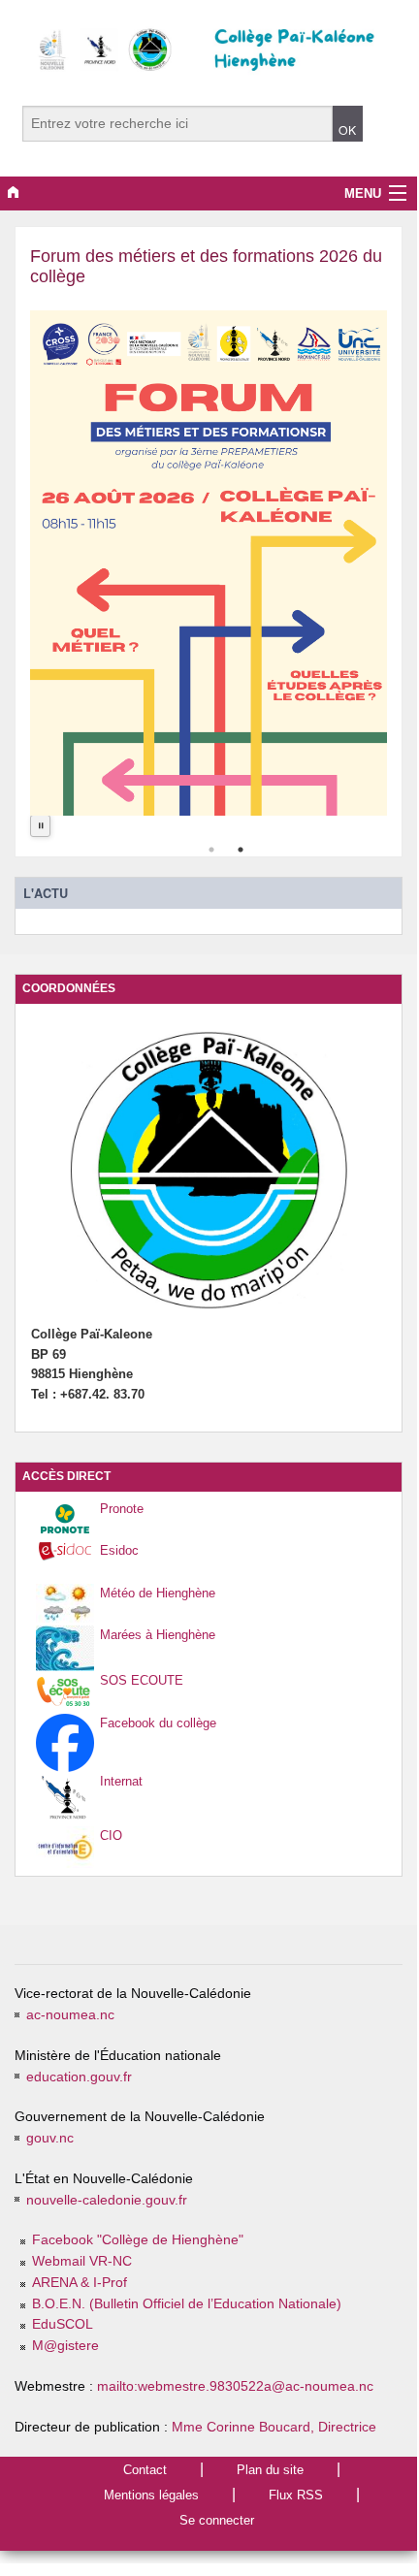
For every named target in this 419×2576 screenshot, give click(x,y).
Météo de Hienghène (158, 1593)
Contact (145, 2470)
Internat (121, 1781)
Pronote (122, 1509)
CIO (111, 1835)
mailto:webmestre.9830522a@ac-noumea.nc (235, 2386)
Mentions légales (151, 2495)
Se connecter (217, 2520)
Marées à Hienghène (158, 1635)
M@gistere (65, 2346)
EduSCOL (63, 2324)
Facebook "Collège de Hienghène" (138, 2240)
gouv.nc (50, 2138)
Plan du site (270, 2470)
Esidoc (119, 1550)
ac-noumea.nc (70, 2015)
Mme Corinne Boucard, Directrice (274, 2427)
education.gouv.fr (79, 2077)
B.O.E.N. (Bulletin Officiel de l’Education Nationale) (187, 2304)
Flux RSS (296, 2495)
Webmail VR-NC (82, 2261)
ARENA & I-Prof (80, 2283)
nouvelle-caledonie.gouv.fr (107, 2200)
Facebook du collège (158, 1723)
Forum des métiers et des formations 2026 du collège (206, 266)
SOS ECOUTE (142, 1680)
